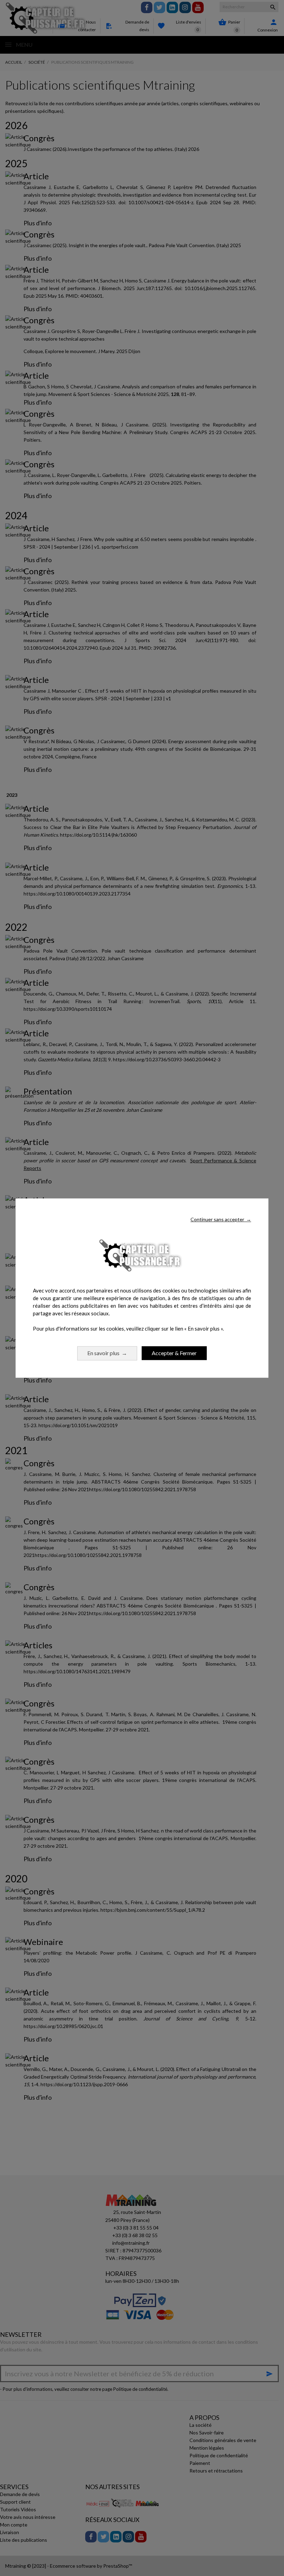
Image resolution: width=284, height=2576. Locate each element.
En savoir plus (107, 1353)
